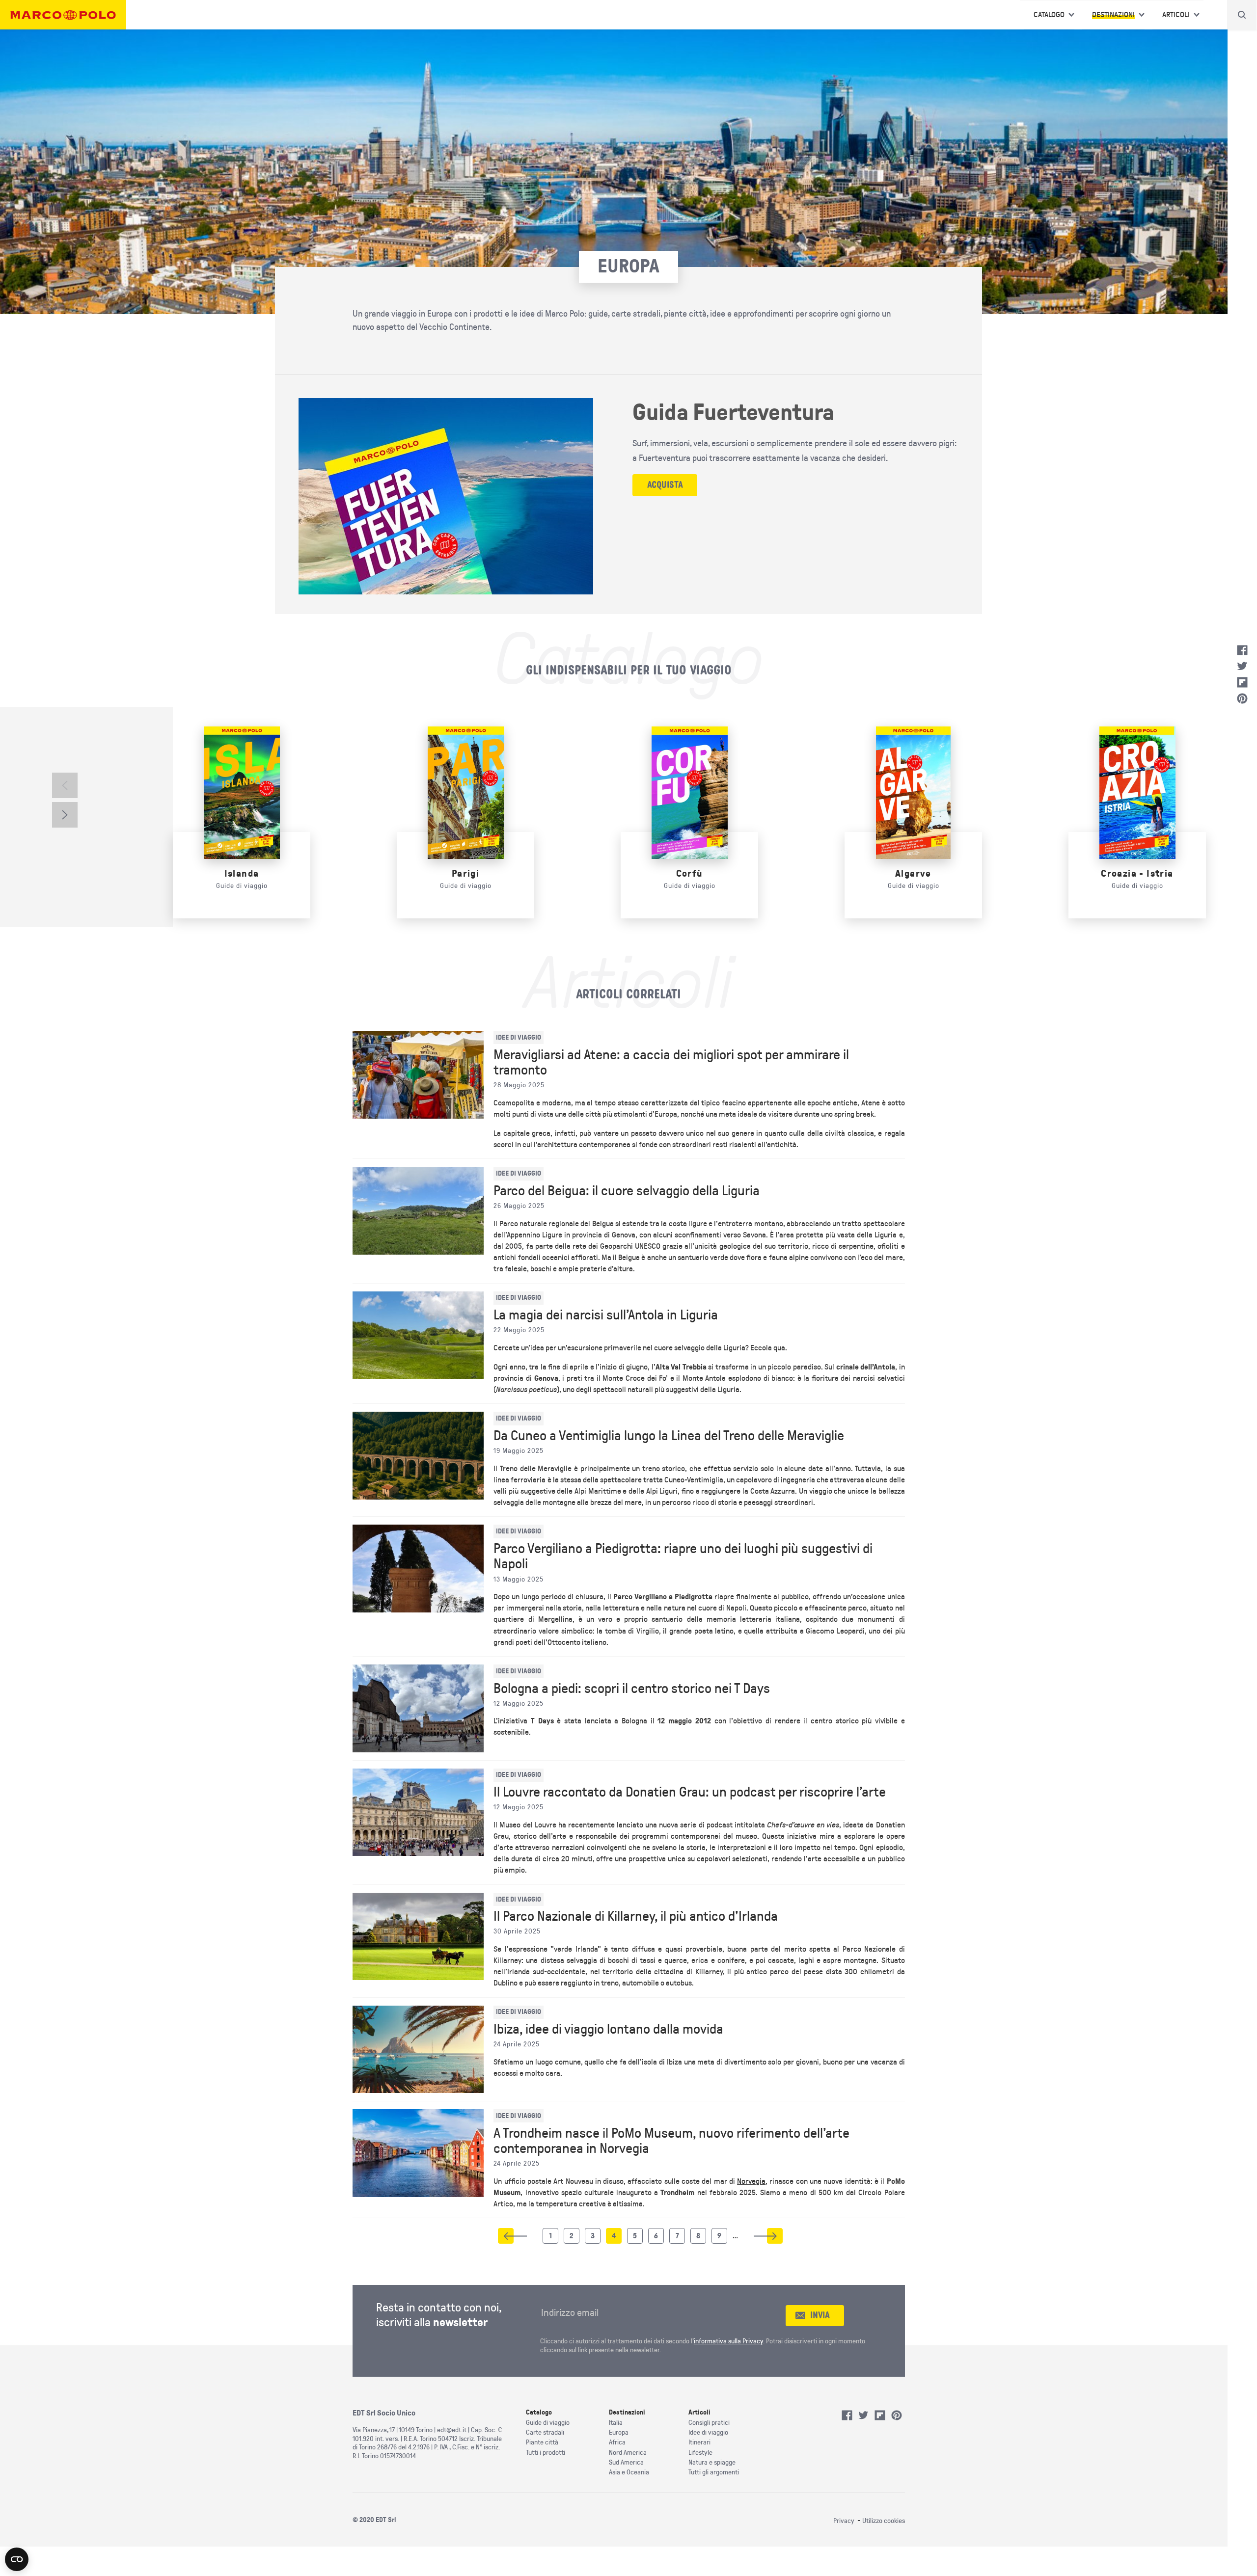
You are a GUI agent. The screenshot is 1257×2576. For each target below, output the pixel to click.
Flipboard (1242, 682)
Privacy (844, 2521)
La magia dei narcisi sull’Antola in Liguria (606, 1315)
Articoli (1176, 15)
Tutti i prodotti (546, 2453)
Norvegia (751, 2181)
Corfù (690, 873)
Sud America (626, 2462)
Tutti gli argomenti (714, 2472)
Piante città (542, 2442)
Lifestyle (700, 2453)
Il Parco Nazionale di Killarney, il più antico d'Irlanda (636, 1916)
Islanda (242, 873)
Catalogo (1049, 15)
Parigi (465, 873)
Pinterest (1242, 698)
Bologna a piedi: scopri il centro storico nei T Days (632, 1689)
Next (65, 815)
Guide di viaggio (548, 2423)
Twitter (1242, 666)
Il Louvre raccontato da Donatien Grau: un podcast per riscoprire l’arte (690, 1792)
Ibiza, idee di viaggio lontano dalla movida (608, 2029)
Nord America (628, 2453)
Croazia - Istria (1137, 873)
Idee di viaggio (708, 2432)
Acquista (665, 485)
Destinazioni (1113, 15)
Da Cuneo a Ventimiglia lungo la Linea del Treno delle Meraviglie (669, 1436)
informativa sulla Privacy (728, 2341)
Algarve (913, 873)
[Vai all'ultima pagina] (775, 2236)
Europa (619, 2432)
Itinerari (699, 2442)
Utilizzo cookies (884, 2521)
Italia (616, 2423)
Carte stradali (545, 2432)
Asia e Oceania (629, 2472)
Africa (617, 2442)
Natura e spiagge (712, 2462)
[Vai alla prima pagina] (506, 2236)
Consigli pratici (709, 2423)
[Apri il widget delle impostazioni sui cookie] (17, 2559)
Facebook (1242, 650)
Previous (65, 785)
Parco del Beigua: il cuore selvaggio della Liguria (627, 1191)
